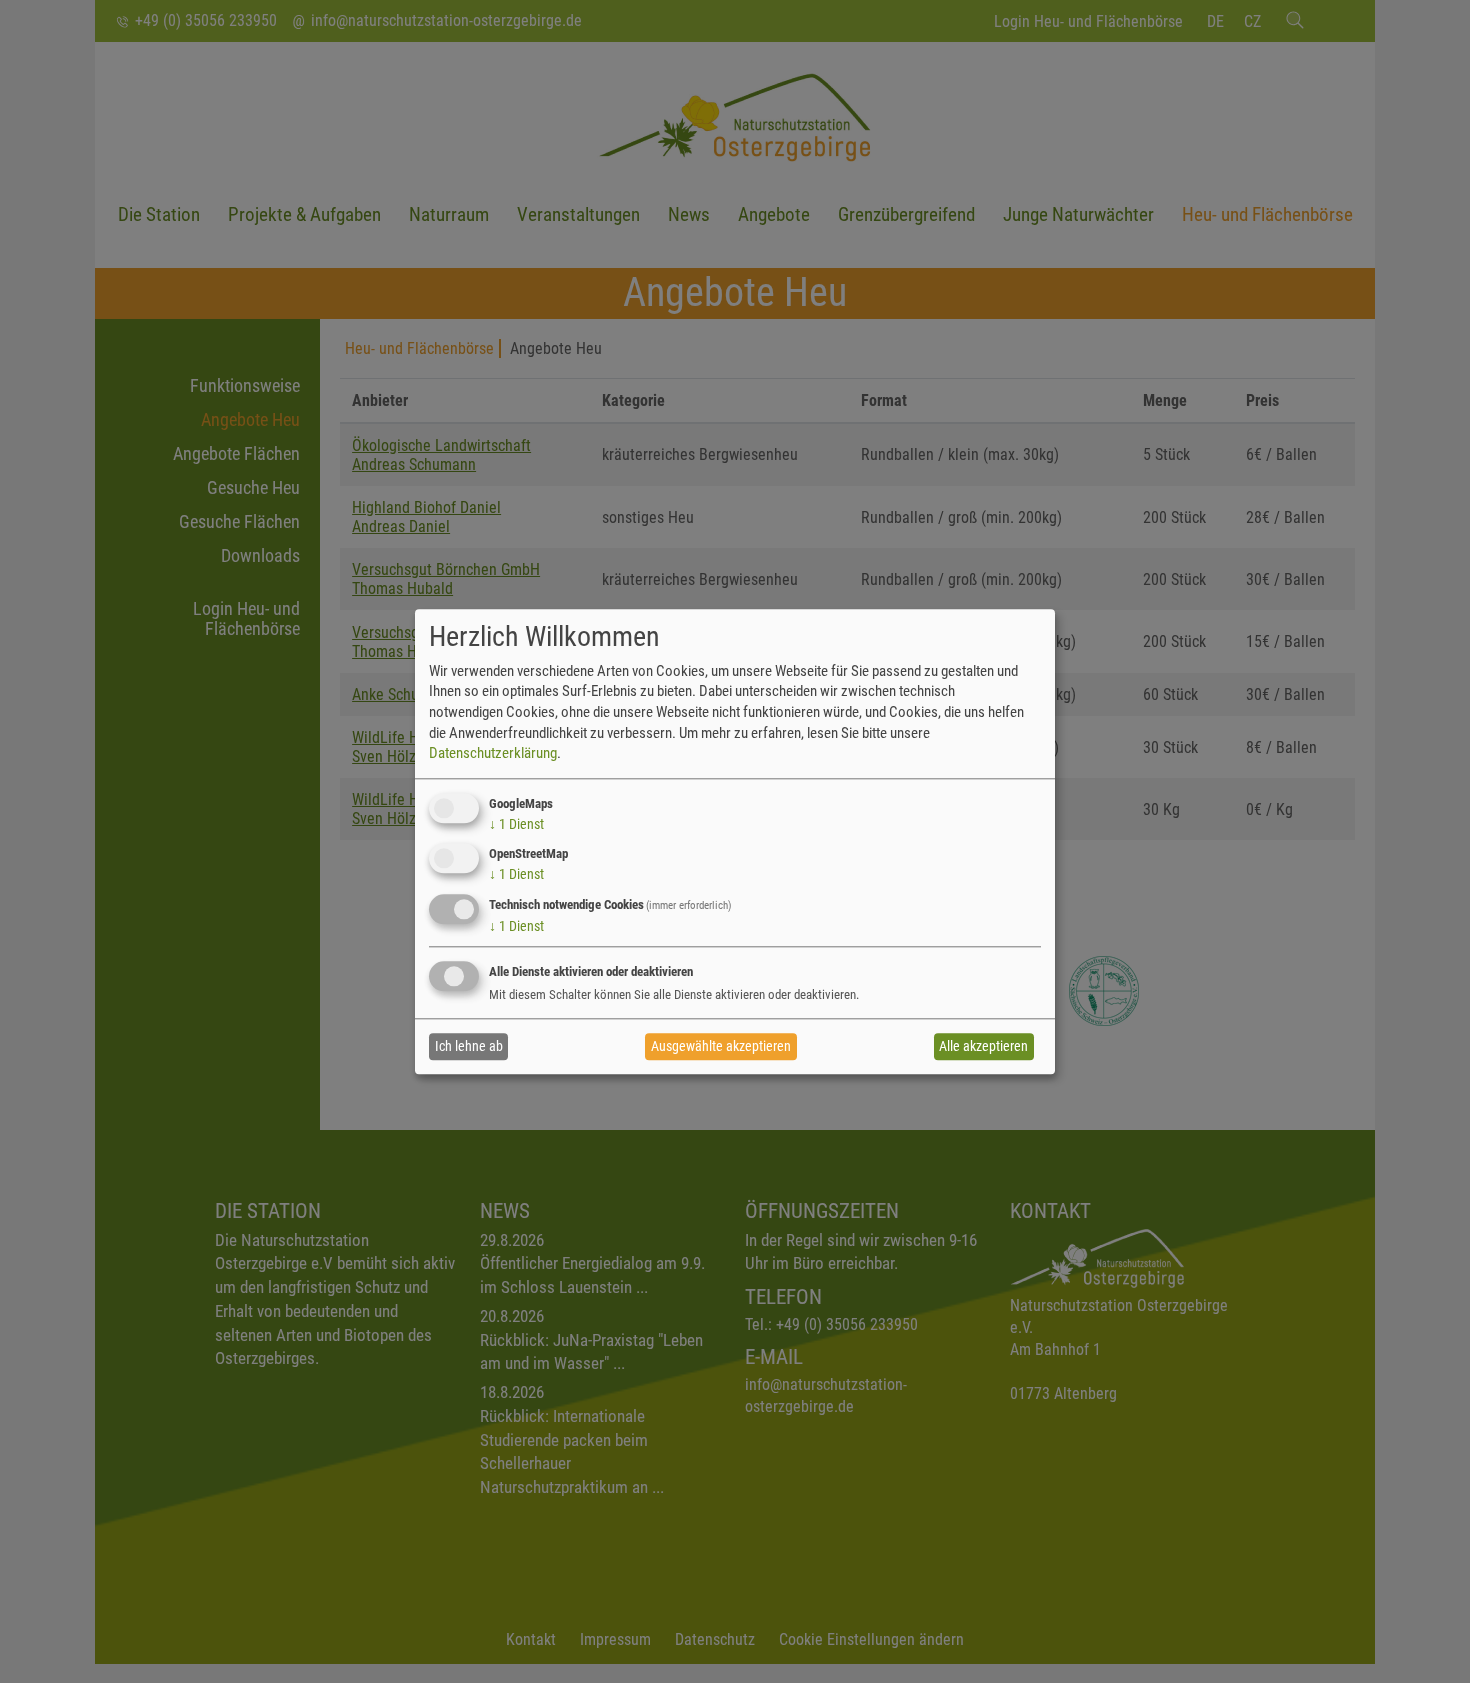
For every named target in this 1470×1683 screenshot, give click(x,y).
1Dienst (516, 824)
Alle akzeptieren (983, 1047)
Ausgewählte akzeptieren (721, 1047)
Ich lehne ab (469, 1047)
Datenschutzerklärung (493, 753)
